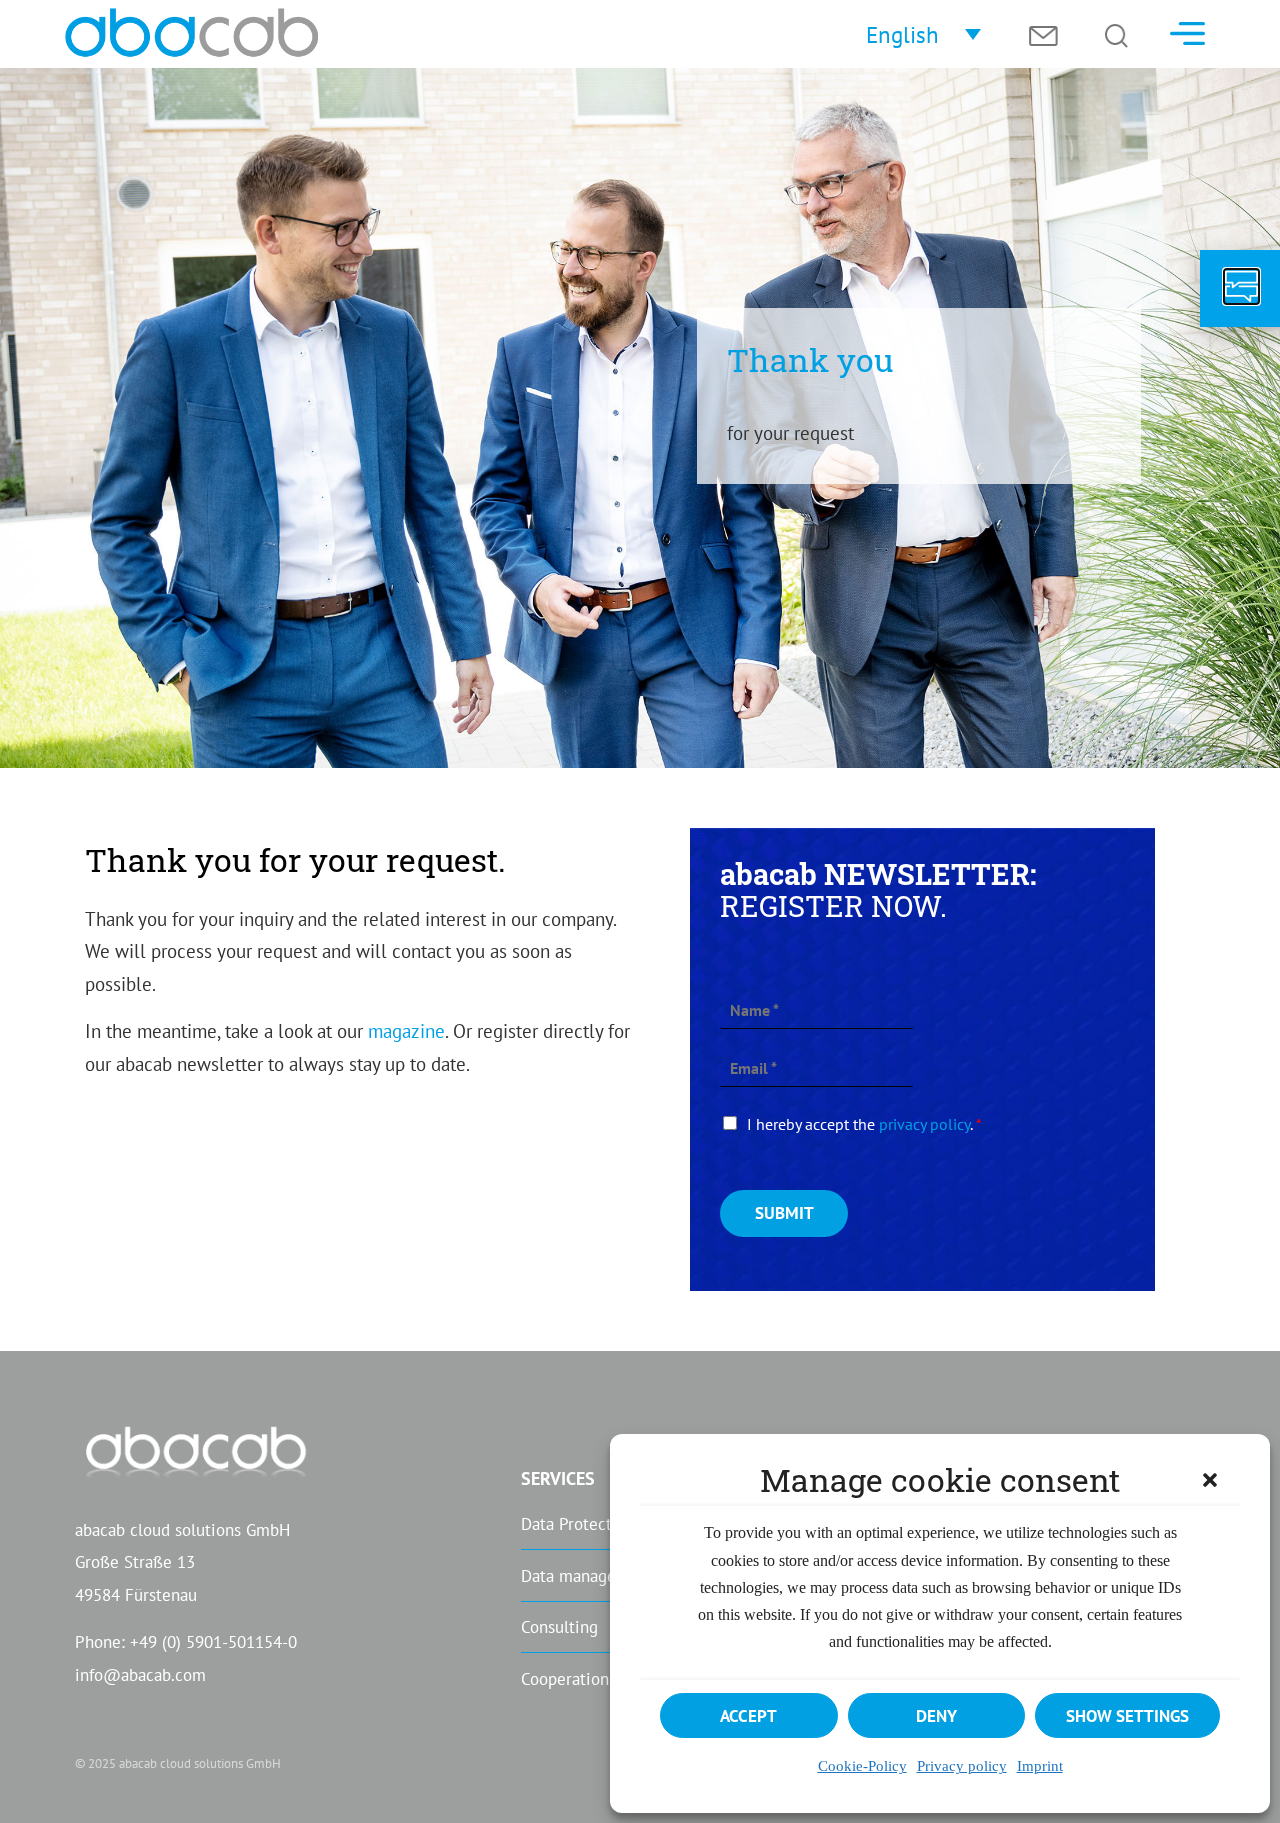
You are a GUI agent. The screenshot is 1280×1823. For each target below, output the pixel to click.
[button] (1210, 1480)
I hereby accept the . (864, 1124)
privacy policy (924, 1124)
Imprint (1040, 1766)
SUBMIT (784, 1212)
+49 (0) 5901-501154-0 (213, 1641)
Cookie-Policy (862, 1766)
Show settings (1127, 1715)
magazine (406, 1030)
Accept (748, 1715)
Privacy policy (962, 1766)
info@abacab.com (140, 1674)
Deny (936, 1715)
